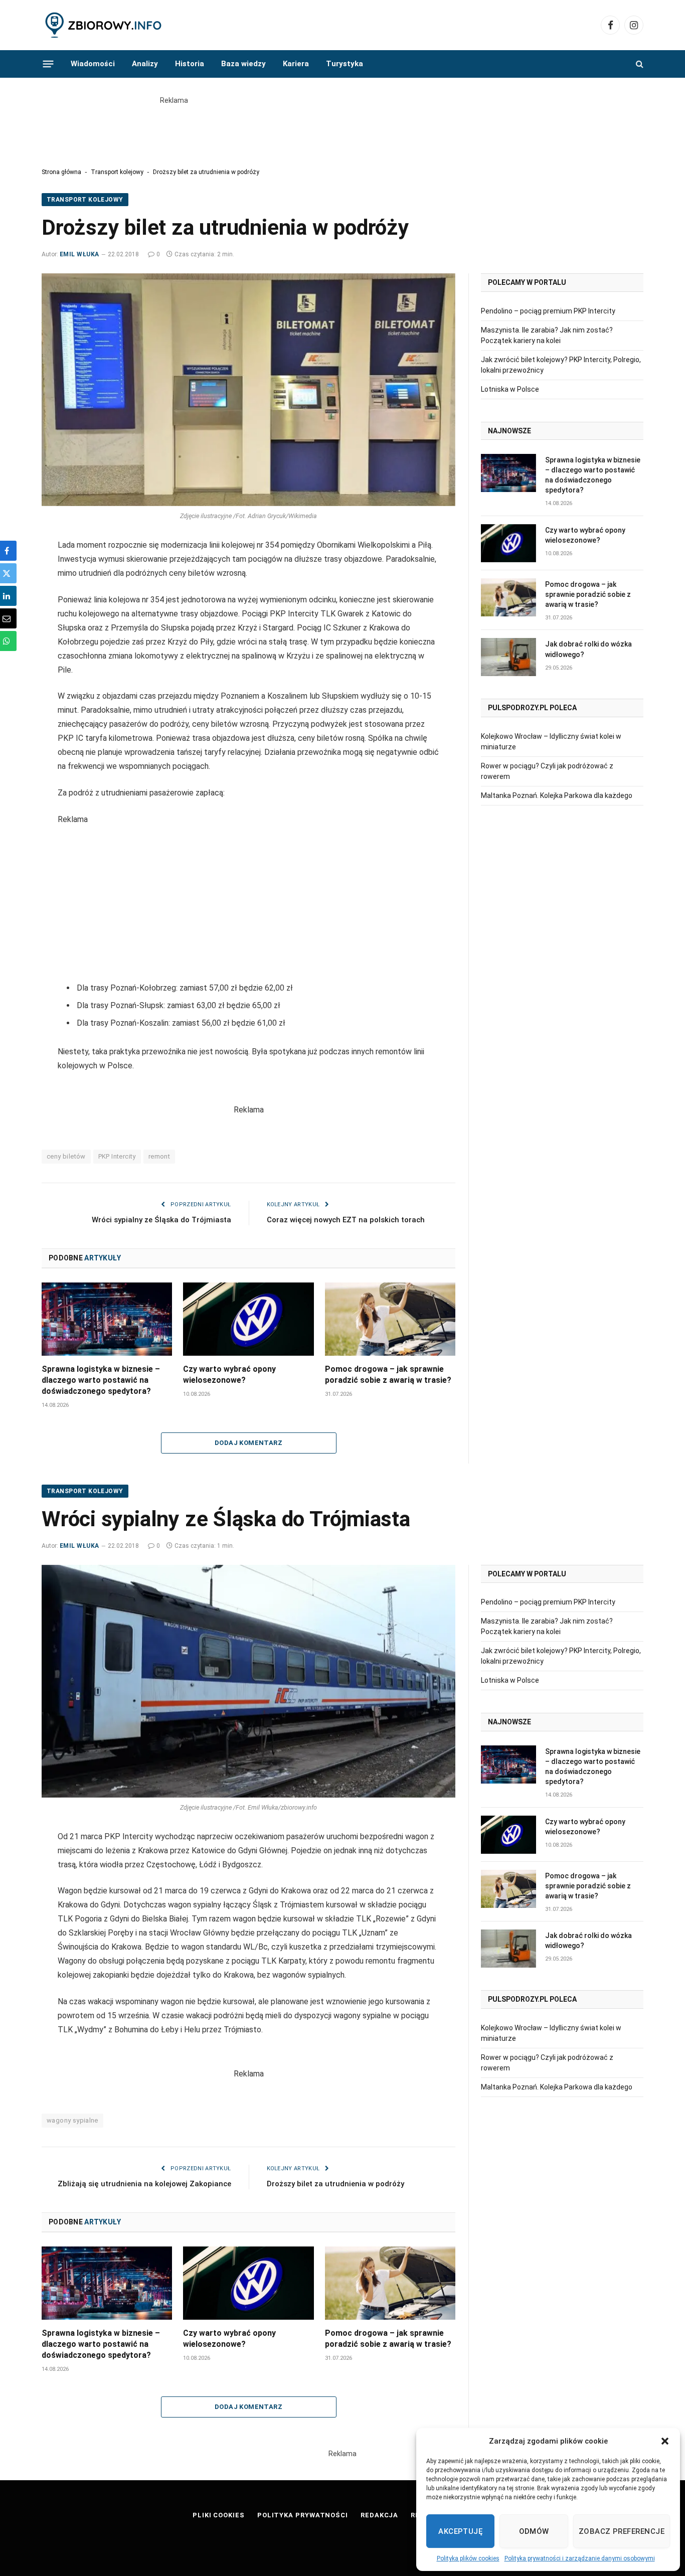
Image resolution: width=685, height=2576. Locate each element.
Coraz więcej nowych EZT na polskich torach (346, 1220)
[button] (665, 2441)
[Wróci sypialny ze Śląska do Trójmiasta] (248, 1681)
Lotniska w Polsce (510, 389)
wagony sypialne (72, 2120)
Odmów (534, 2531)
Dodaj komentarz (248, 1443)
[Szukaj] (639, 64)
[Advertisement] (342, 128)
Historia (190, 64)
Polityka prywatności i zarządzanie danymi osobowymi (580, 2558)
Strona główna (61, 172)
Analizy (145, 64)
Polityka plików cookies (468, 2558)
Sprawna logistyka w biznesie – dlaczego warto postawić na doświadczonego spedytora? (101, 1380)
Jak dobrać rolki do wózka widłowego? (588, 649)
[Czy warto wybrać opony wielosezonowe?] (248, 1319)
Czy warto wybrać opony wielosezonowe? (229, 1375)
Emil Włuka (79, 254)
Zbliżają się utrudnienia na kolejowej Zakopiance (144, 2184)
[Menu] (48, 64)
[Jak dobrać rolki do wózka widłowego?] (508, 657)
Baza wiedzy (243, 64)
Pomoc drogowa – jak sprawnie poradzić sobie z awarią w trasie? (388, 1375)
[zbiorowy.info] (104, 25)
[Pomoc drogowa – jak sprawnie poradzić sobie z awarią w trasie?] (390, 1319)
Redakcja (379, 2515)
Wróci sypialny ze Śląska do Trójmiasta (161, 1220)
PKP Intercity (117, 1156)
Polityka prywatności (303, 2515)
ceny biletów (66, 1156)
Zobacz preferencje (622, 2531)
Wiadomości (93, 64)
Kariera (296, 64)
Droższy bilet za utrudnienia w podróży (335, 2184)
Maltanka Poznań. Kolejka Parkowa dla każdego (557, 795)
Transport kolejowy (117, 172)
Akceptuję (460, 2531)
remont (159, 1156)
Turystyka (345, 64)
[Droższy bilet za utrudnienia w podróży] (248, 390)
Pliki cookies (219, 2515)
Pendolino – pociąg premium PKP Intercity (548, 311)
